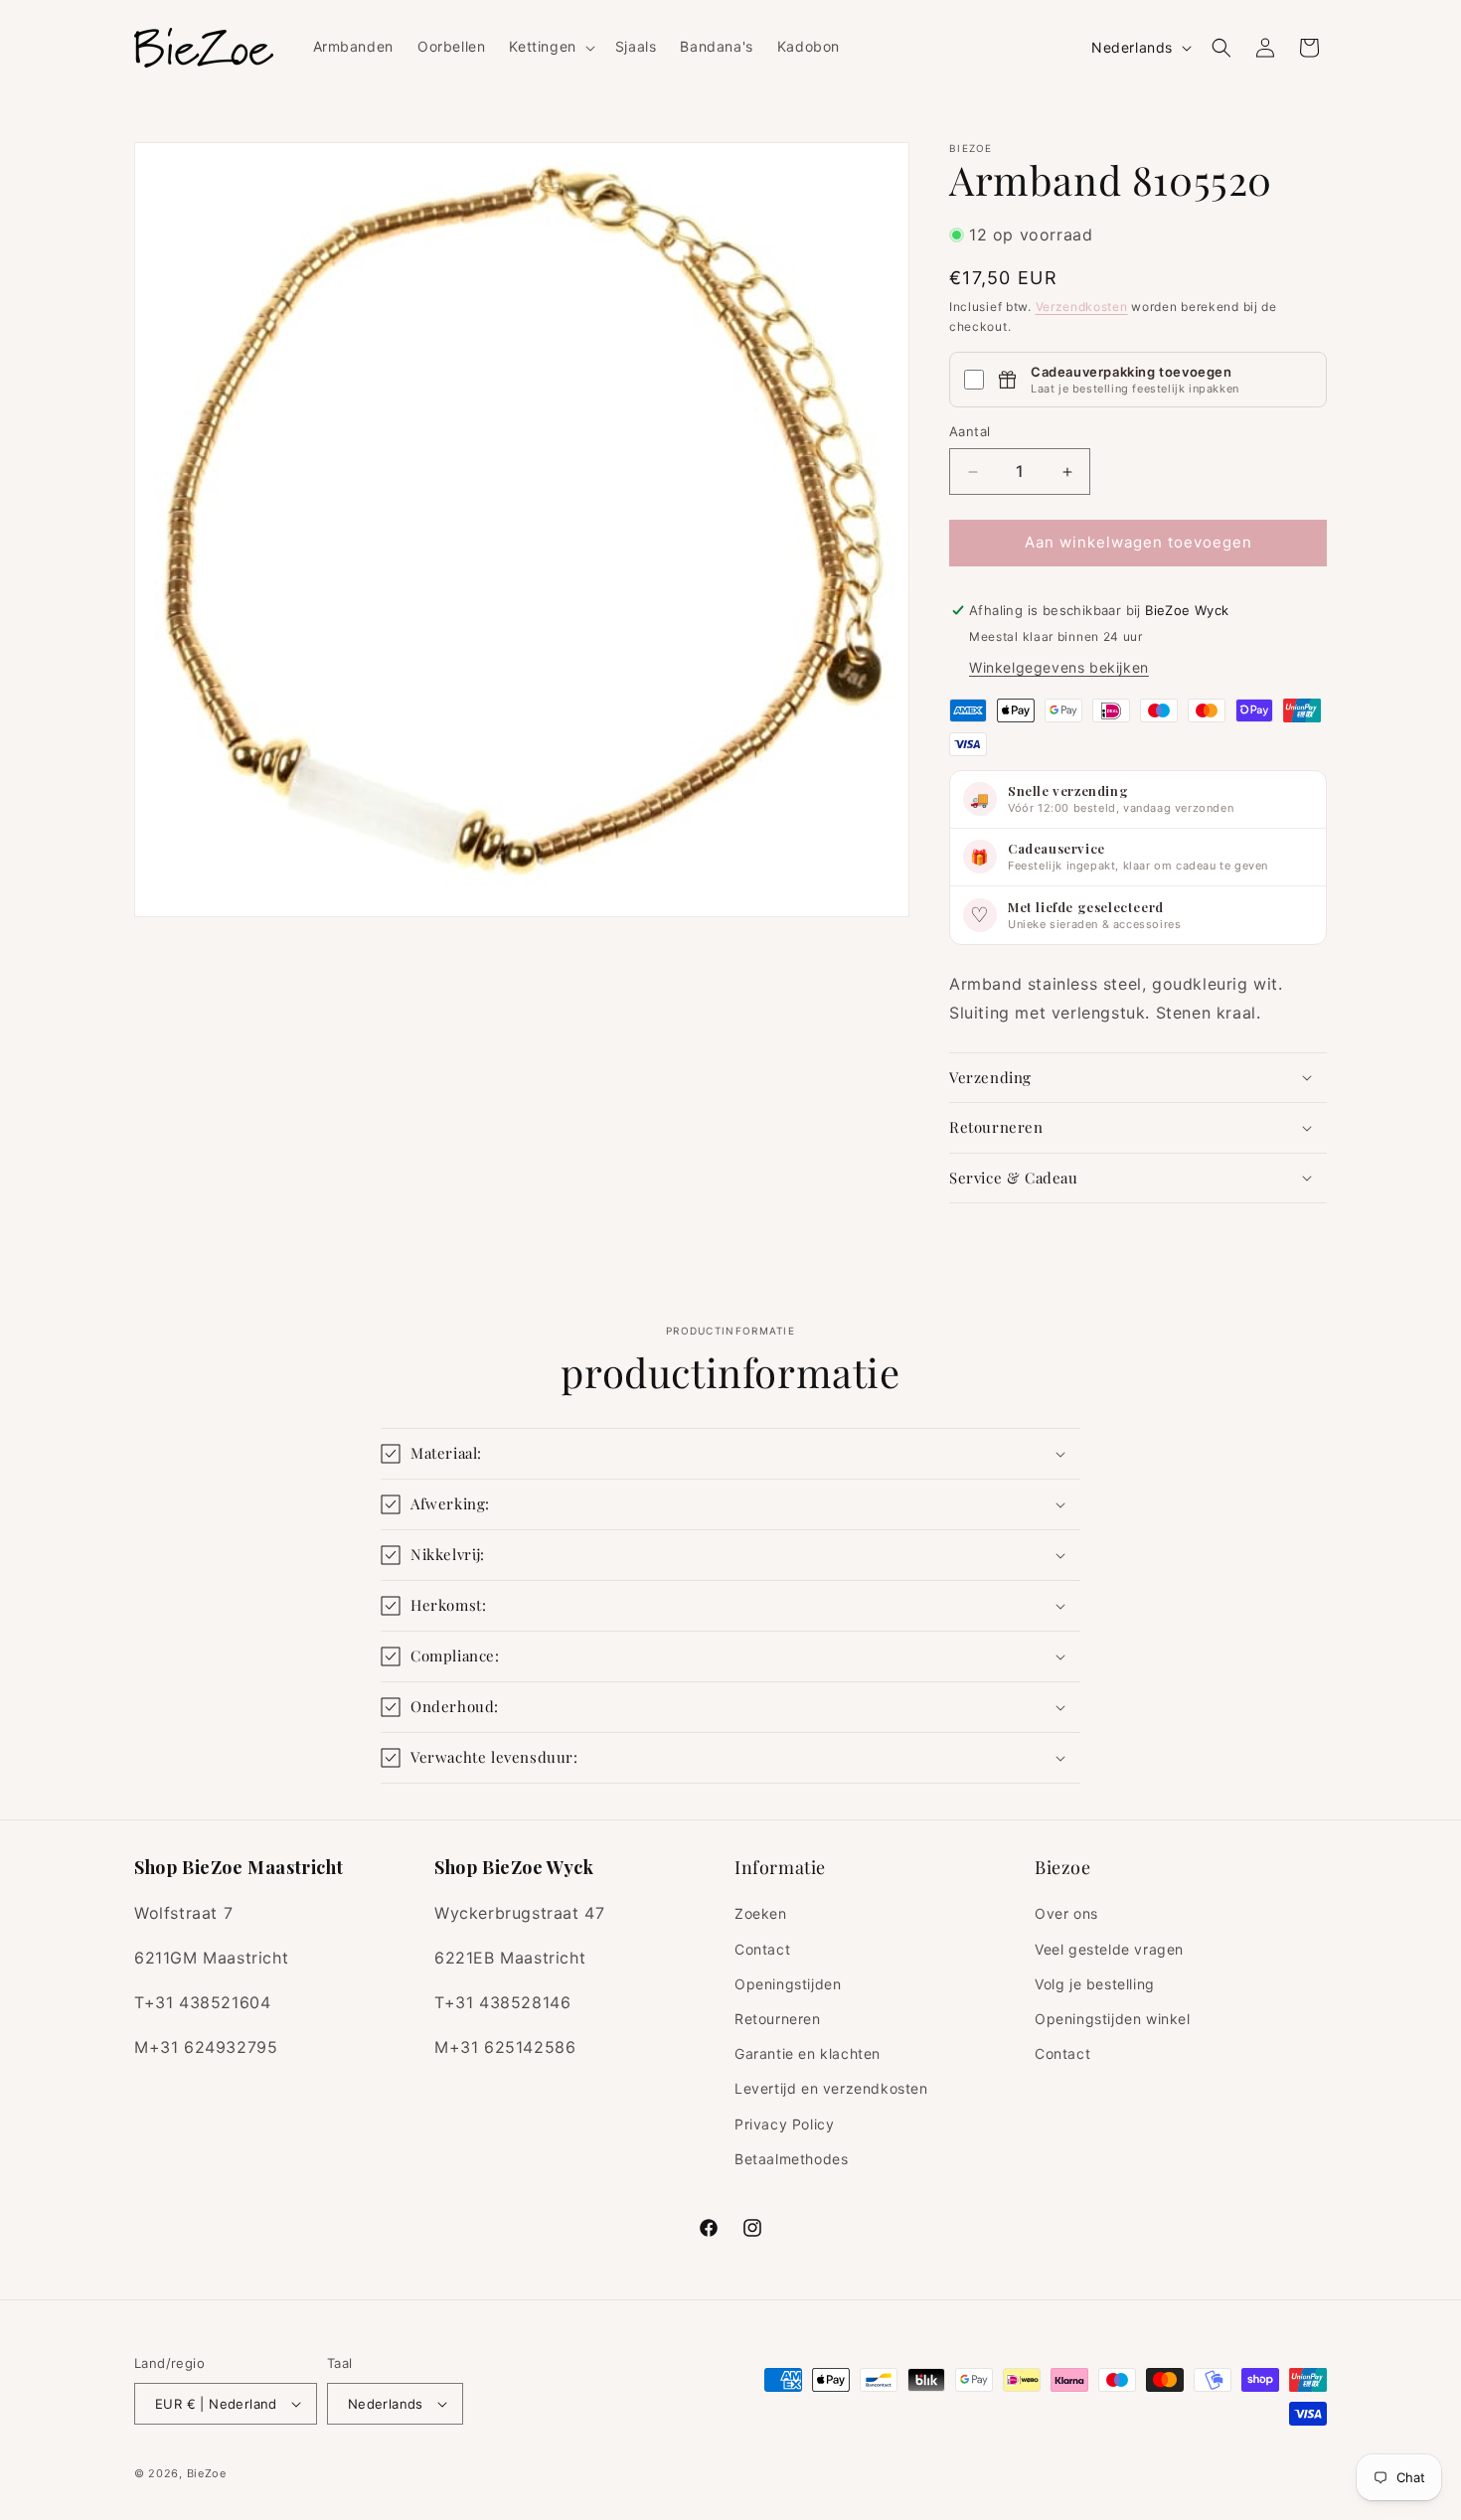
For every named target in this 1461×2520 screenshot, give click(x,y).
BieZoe (207, 2473)
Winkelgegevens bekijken (1059, 667)
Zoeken (761, 1913)
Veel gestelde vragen (1109, 1949)
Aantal (970, 432)
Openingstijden (788, 1984)
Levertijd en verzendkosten (831, 2088)
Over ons (1066, 1913)
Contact (762, 1949)
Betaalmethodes (791, 2159)
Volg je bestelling (1095, 1984)
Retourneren (778, 2019)
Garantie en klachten (808, 2053)
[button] (550, 47)
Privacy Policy (784, 2124)
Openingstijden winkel (1113, 2019)
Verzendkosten (1082, 307)
